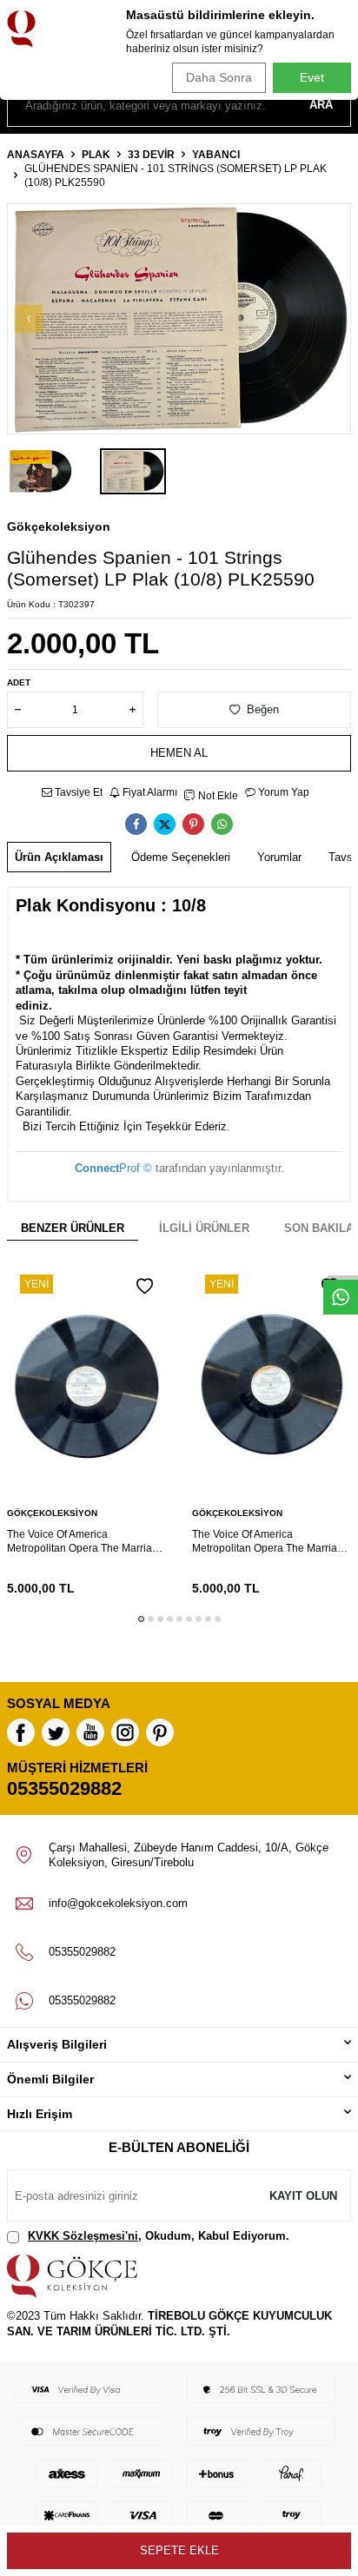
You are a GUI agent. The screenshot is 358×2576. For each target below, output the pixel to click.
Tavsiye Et (77, 792)
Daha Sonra (219, 77)
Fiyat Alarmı (149, 792)
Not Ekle (217, 796)
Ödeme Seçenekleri (181, 857)
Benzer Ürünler (73, 1228)
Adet (19, 682)
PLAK (96, 155)
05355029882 (64, 1788)
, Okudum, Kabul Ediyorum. (159, 2236)
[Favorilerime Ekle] (145, 1286)
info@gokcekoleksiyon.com (118, 1903)
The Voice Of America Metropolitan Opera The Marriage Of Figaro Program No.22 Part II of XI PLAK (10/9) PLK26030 (86, 1542)
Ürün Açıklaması (59, 857)
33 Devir (151, 155)
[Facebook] (21, 1732)
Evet (312, 77)
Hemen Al (179, 753)
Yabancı (216, 155)
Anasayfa (36, 155)
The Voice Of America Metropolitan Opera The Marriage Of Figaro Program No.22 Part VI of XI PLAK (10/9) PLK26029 (271, 1542)
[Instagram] (125, 1732)
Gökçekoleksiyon (59, 526)
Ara (321, 105)
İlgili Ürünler (204, 1228)
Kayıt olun (303, 2196)
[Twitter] (56, 1732)
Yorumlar (279, 857)
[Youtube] (90, 1732)
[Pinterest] (160, 1732)
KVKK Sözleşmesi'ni (83, 2236)
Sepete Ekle (179, 2550)
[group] (179, 319)
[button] (29, 319)
